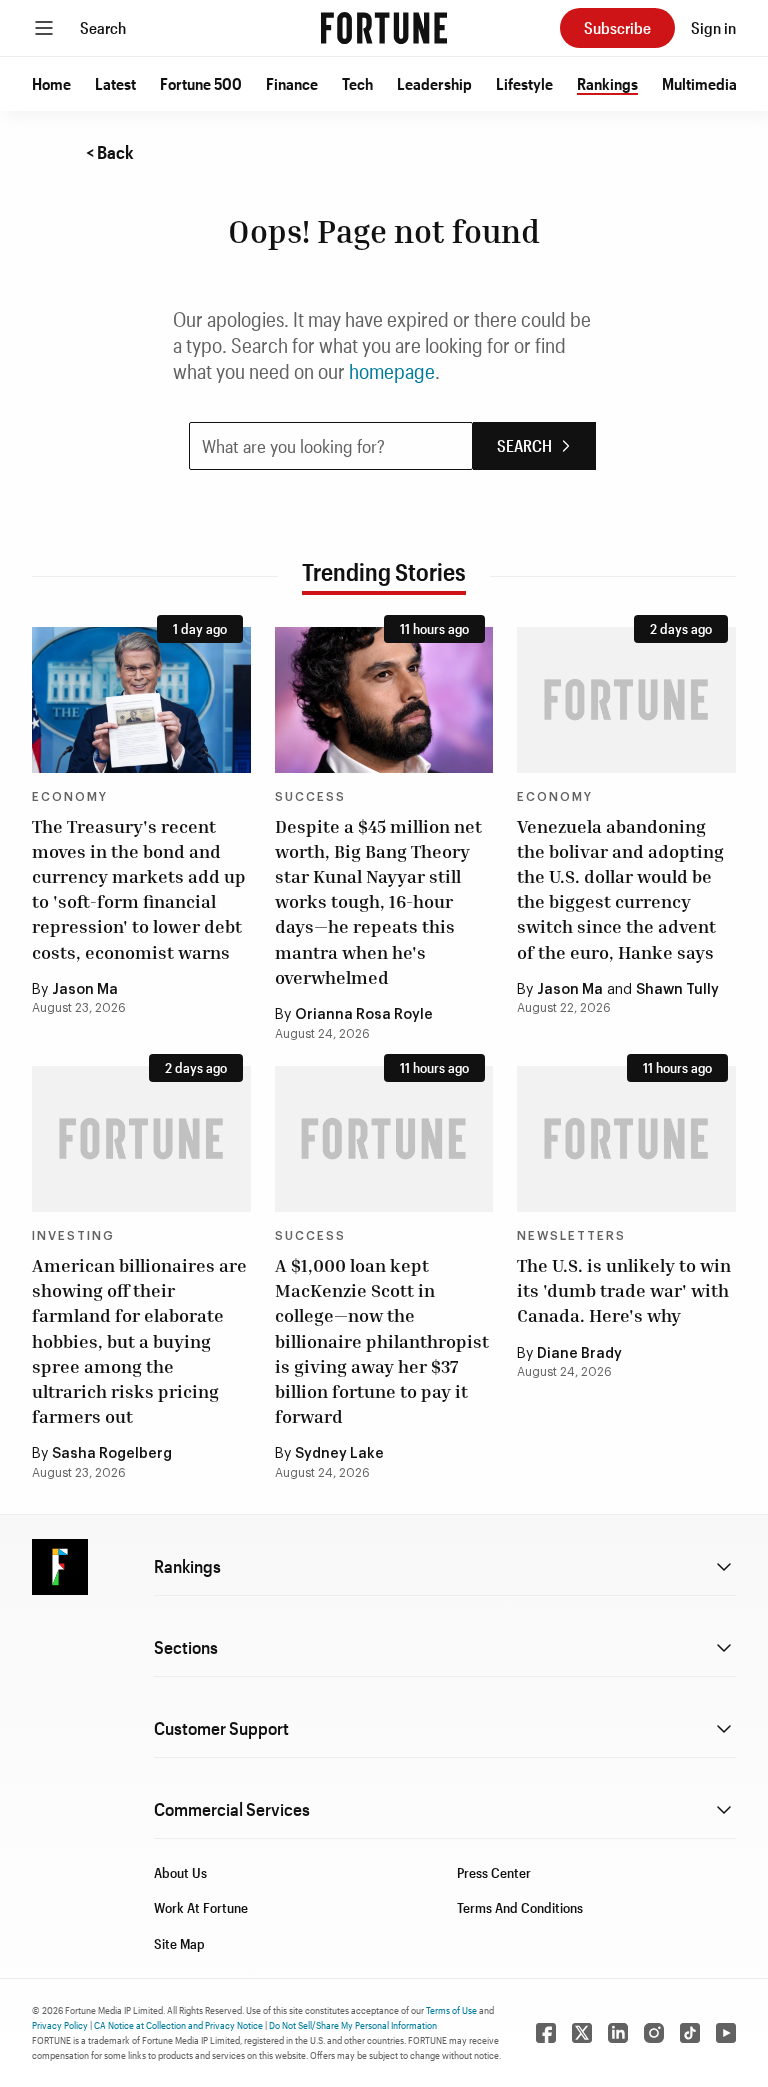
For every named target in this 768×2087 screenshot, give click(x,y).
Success (310, 797)
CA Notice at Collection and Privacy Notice (178, 2025)
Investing (73, 1236)
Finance (292, 83)
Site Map (179, 1943)
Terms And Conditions (520, 1907)
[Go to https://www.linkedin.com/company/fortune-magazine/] (618, 2033)
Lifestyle (524, 83)
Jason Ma (85, 990)
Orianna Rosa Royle (364, 1015)
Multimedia (699, 83)
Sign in (713, 27)
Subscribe (617, 27)
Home (51, 83)
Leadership (434, 83)
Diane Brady (579, 1354)
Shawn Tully (677, 990)
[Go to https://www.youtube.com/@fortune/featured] (726, 2033)
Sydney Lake (339, 1454)
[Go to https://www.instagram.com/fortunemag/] (654, 2033)
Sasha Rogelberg (112, 1454)
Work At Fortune (201, 1907)
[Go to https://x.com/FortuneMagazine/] (582, 2033)
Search (103, 27)
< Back (110, 152)
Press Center (494, 1872)
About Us (180, 1872)
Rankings (607, 83)
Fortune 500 (201, 83)
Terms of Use (451, 2010)
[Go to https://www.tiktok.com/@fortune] (690, 2033)
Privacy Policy (60, 2025)
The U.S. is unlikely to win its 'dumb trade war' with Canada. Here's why (624, 1290)
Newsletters (571, 1236)
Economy (70, 797)
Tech (357, 83)
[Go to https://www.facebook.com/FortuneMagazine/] (546, 2033)
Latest (115, 83)
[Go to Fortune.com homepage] (384, 28)
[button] (51, 84)
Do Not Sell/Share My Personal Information (353, 2025)
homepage (392, 371)
